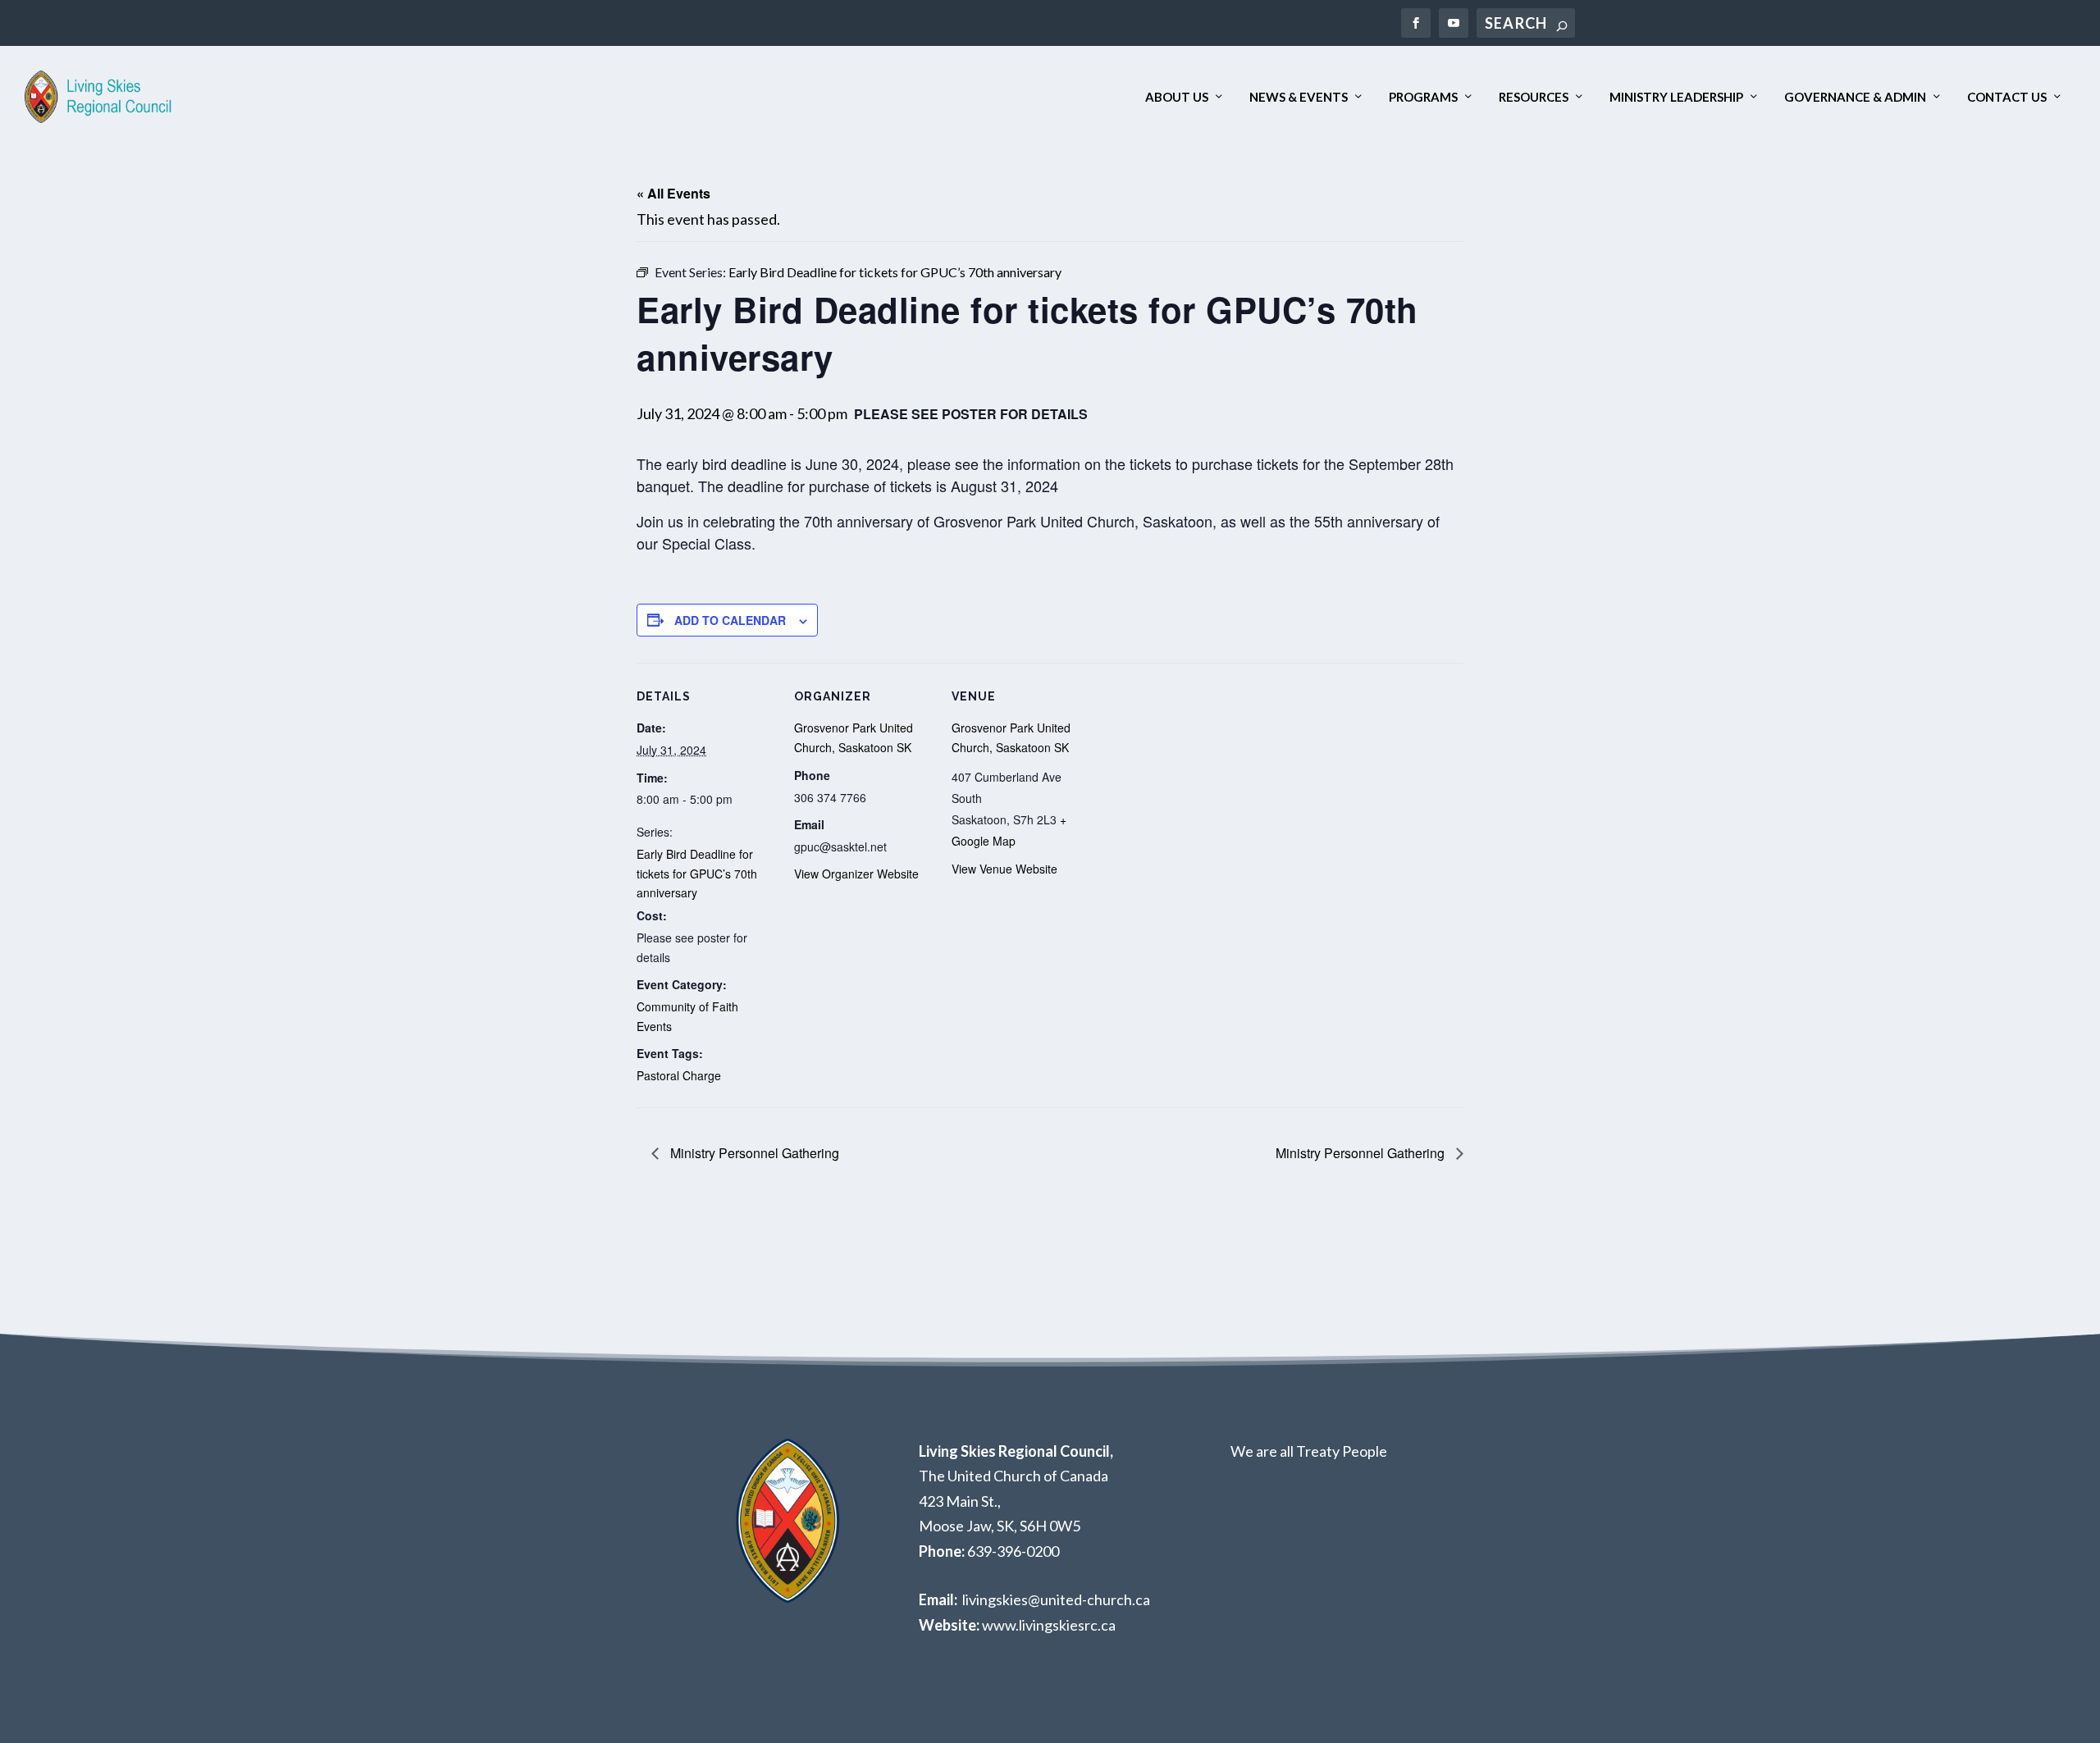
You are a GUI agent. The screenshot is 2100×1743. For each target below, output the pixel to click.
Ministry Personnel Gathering (753, 1153)
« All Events (673, 193)
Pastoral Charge (679, 1075)
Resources (1534, 97)
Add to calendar (730, 620)
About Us (1177, 97)
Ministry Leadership (1676, 97)
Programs (1423, 97)
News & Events (1299, 97)
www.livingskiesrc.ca (1049, 1625)
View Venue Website (1004, 869)
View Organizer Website (856, 874)
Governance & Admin (1855, 97)
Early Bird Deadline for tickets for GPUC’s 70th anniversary (697, 874)
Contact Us (2007, 97)
